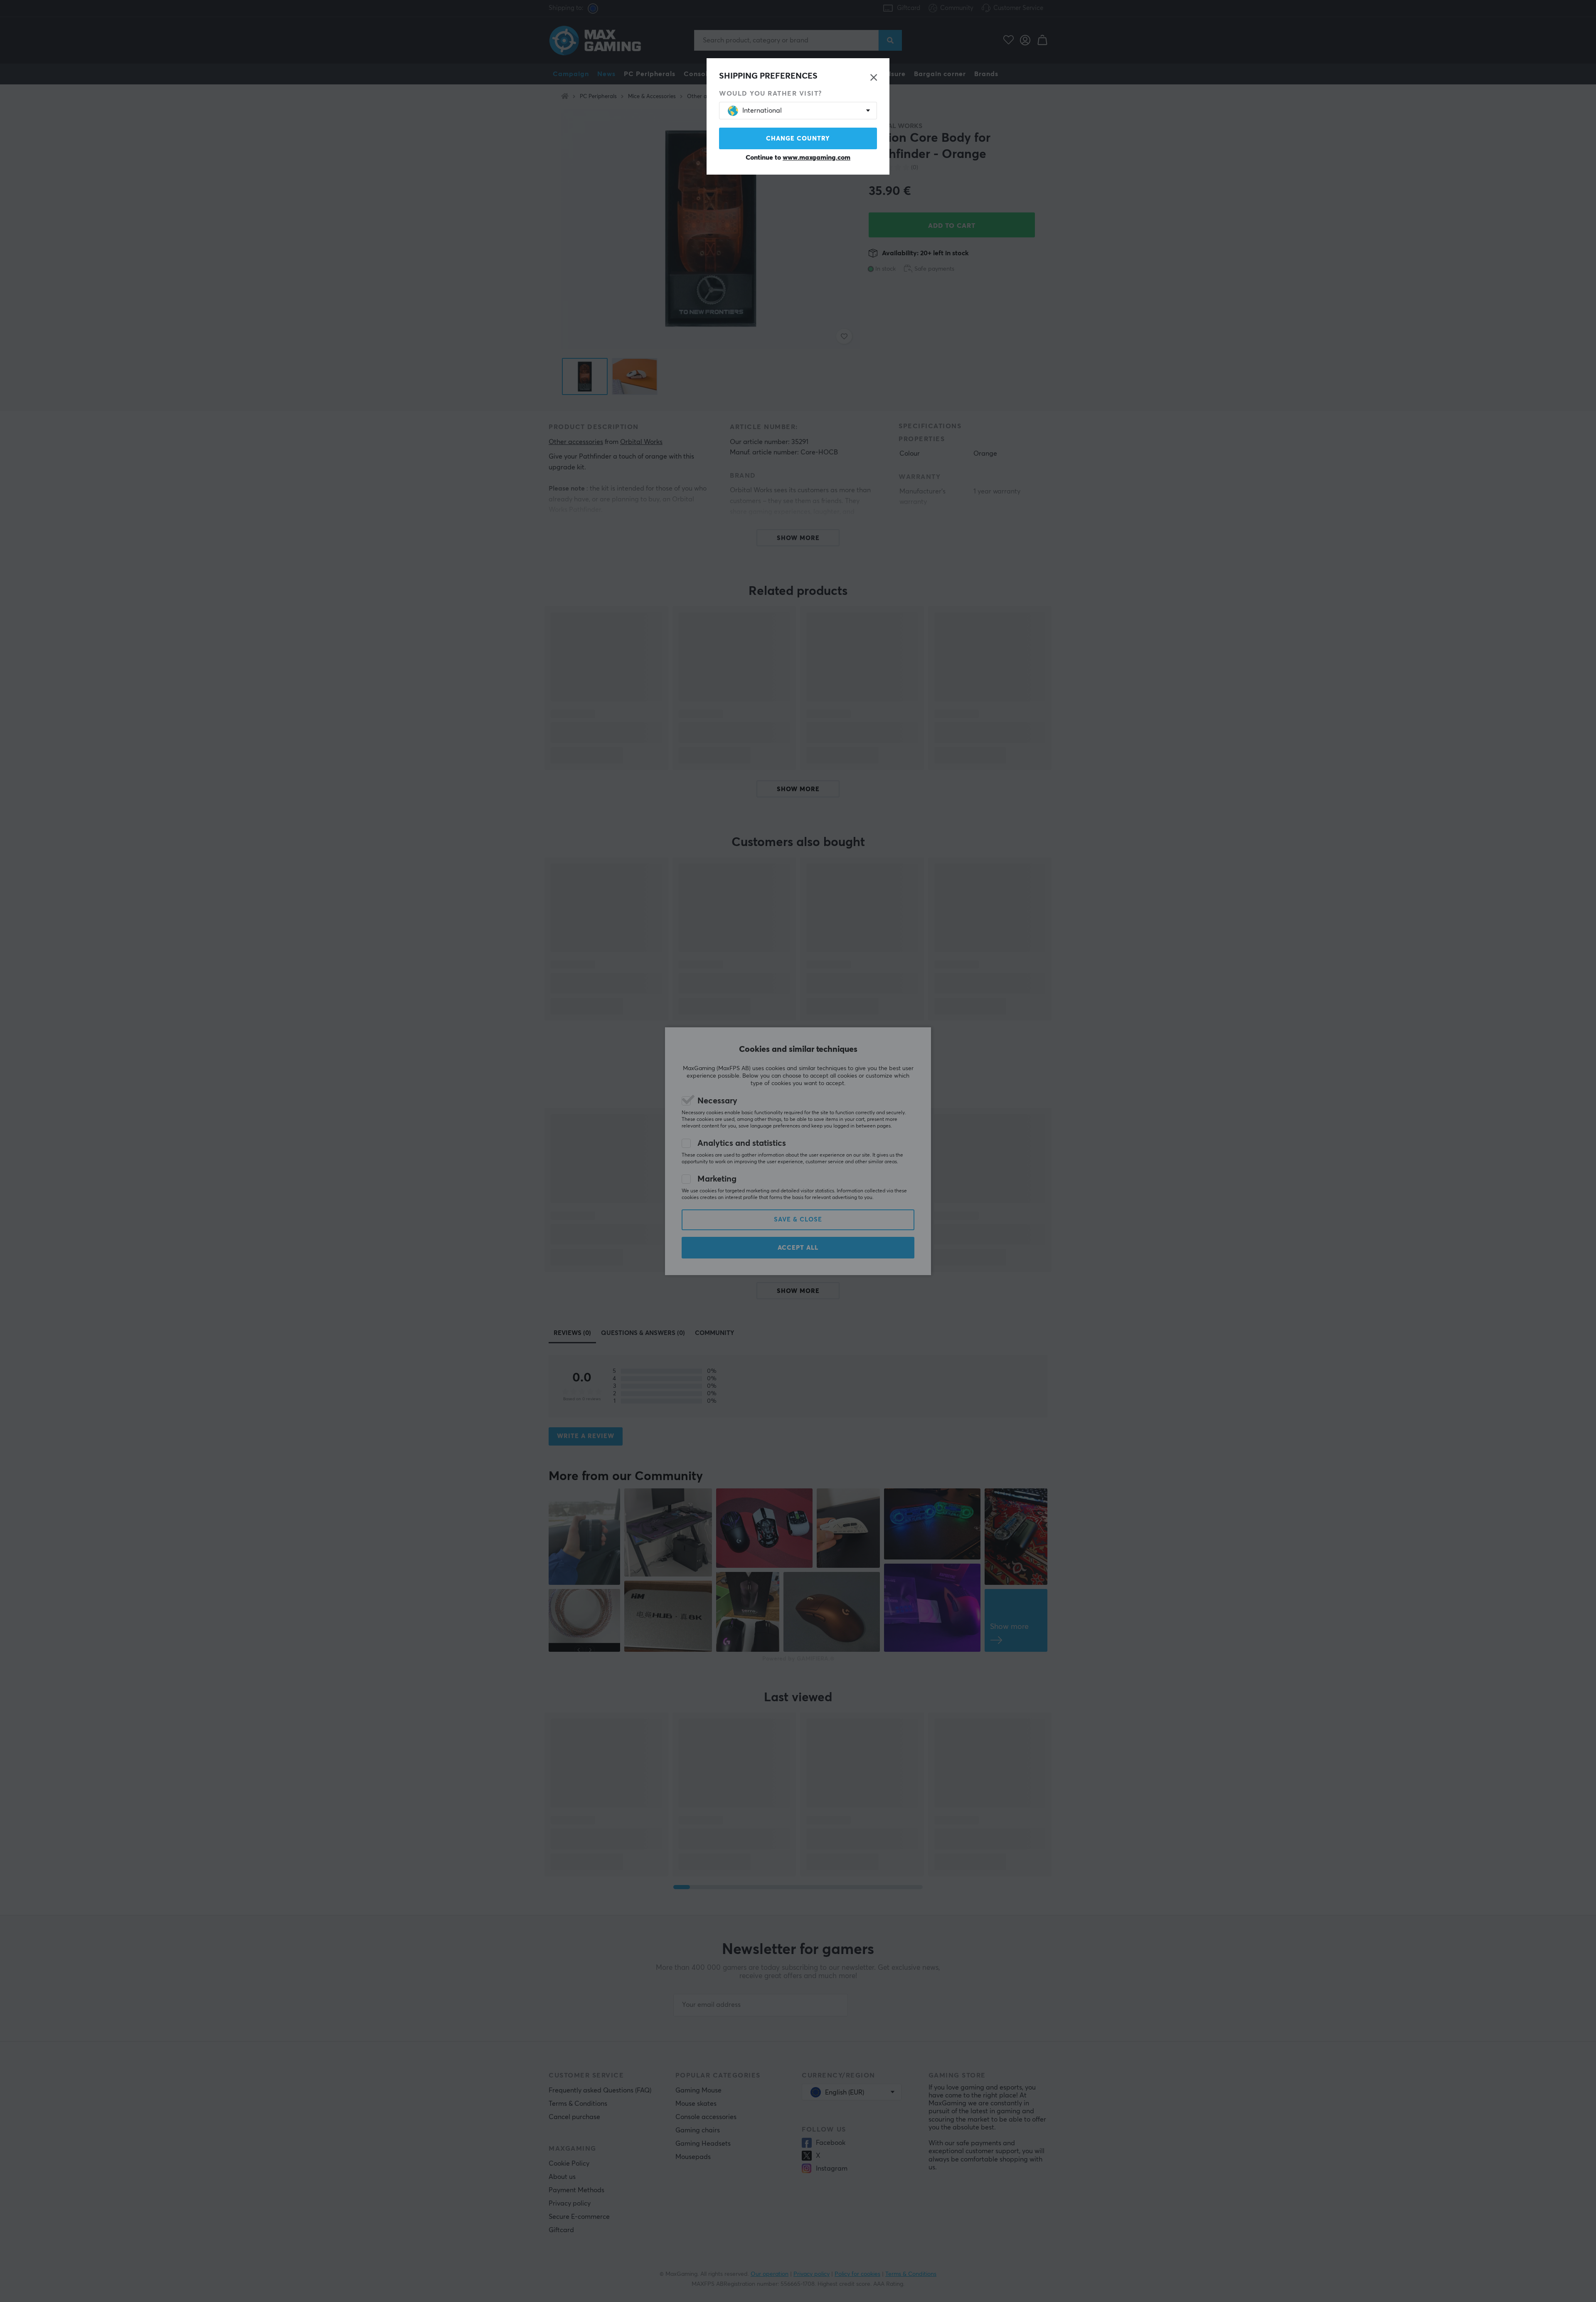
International (762, 111)
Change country (798, 139)
